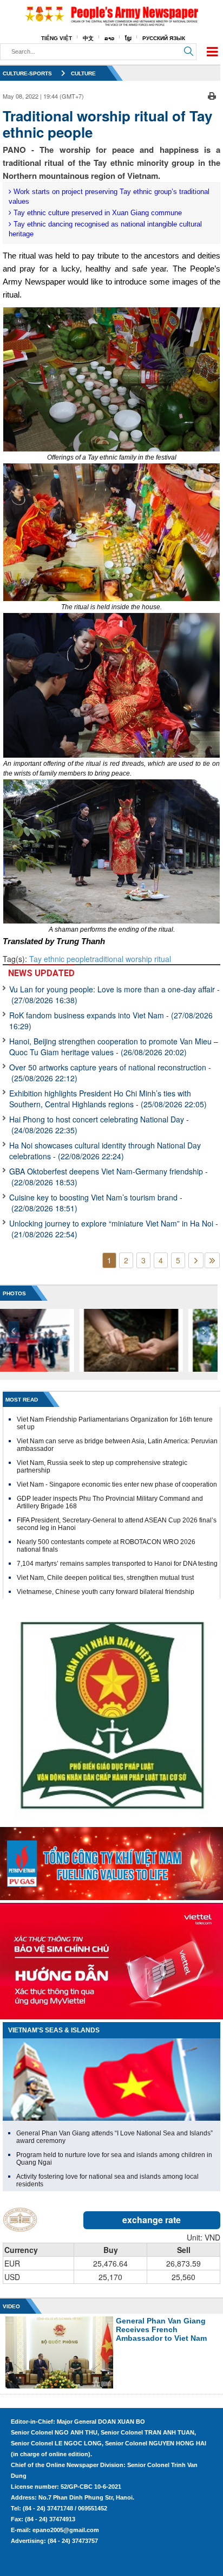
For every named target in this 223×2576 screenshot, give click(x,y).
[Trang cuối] (212, 1260)
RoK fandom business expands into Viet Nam (111, 1021)
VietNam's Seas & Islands (54, 2030)
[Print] (212, 95)
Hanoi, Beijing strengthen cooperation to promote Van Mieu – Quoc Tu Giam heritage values (114, 1047)
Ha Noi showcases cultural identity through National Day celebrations (105, 1151)
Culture (83, 73)
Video (11, 2306)
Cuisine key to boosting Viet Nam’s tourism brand (96, 1203)
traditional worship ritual (130, 959)
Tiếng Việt (57, 38)
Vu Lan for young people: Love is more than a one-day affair (114, 995)
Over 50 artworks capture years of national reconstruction (110, 1073)
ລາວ (109, 38)
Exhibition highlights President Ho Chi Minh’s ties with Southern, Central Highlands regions (108, 1099)
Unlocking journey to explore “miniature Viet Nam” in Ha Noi (114, 1229)
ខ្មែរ (128, 38)
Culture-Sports (27, 73)
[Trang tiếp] (196, 1260)
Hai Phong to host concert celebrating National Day (99, 1125)
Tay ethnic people (60, 959)
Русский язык (164, 38)
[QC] (111, 1861)
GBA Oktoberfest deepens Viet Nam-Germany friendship (109, 1177)
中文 (88, 38)
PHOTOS (14, 1293)
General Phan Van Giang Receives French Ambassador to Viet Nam (161, 2329)
